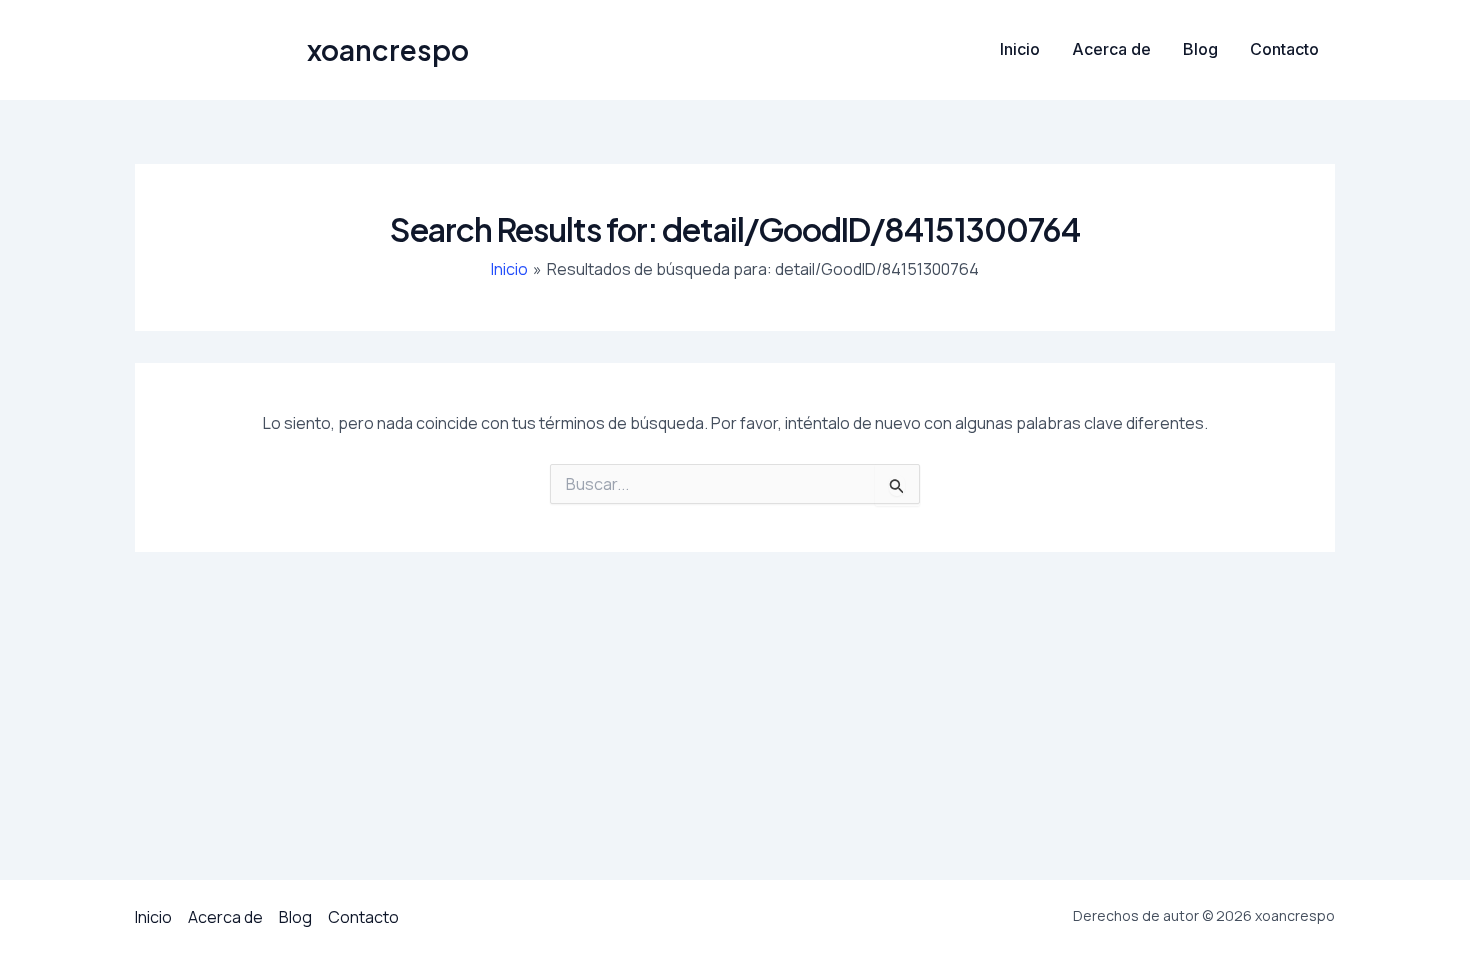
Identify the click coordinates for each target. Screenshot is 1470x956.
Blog (1200, 49)
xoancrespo (388, 49)
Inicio (1020, 49)
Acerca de (1111, 49)
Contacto (1284, 49)
